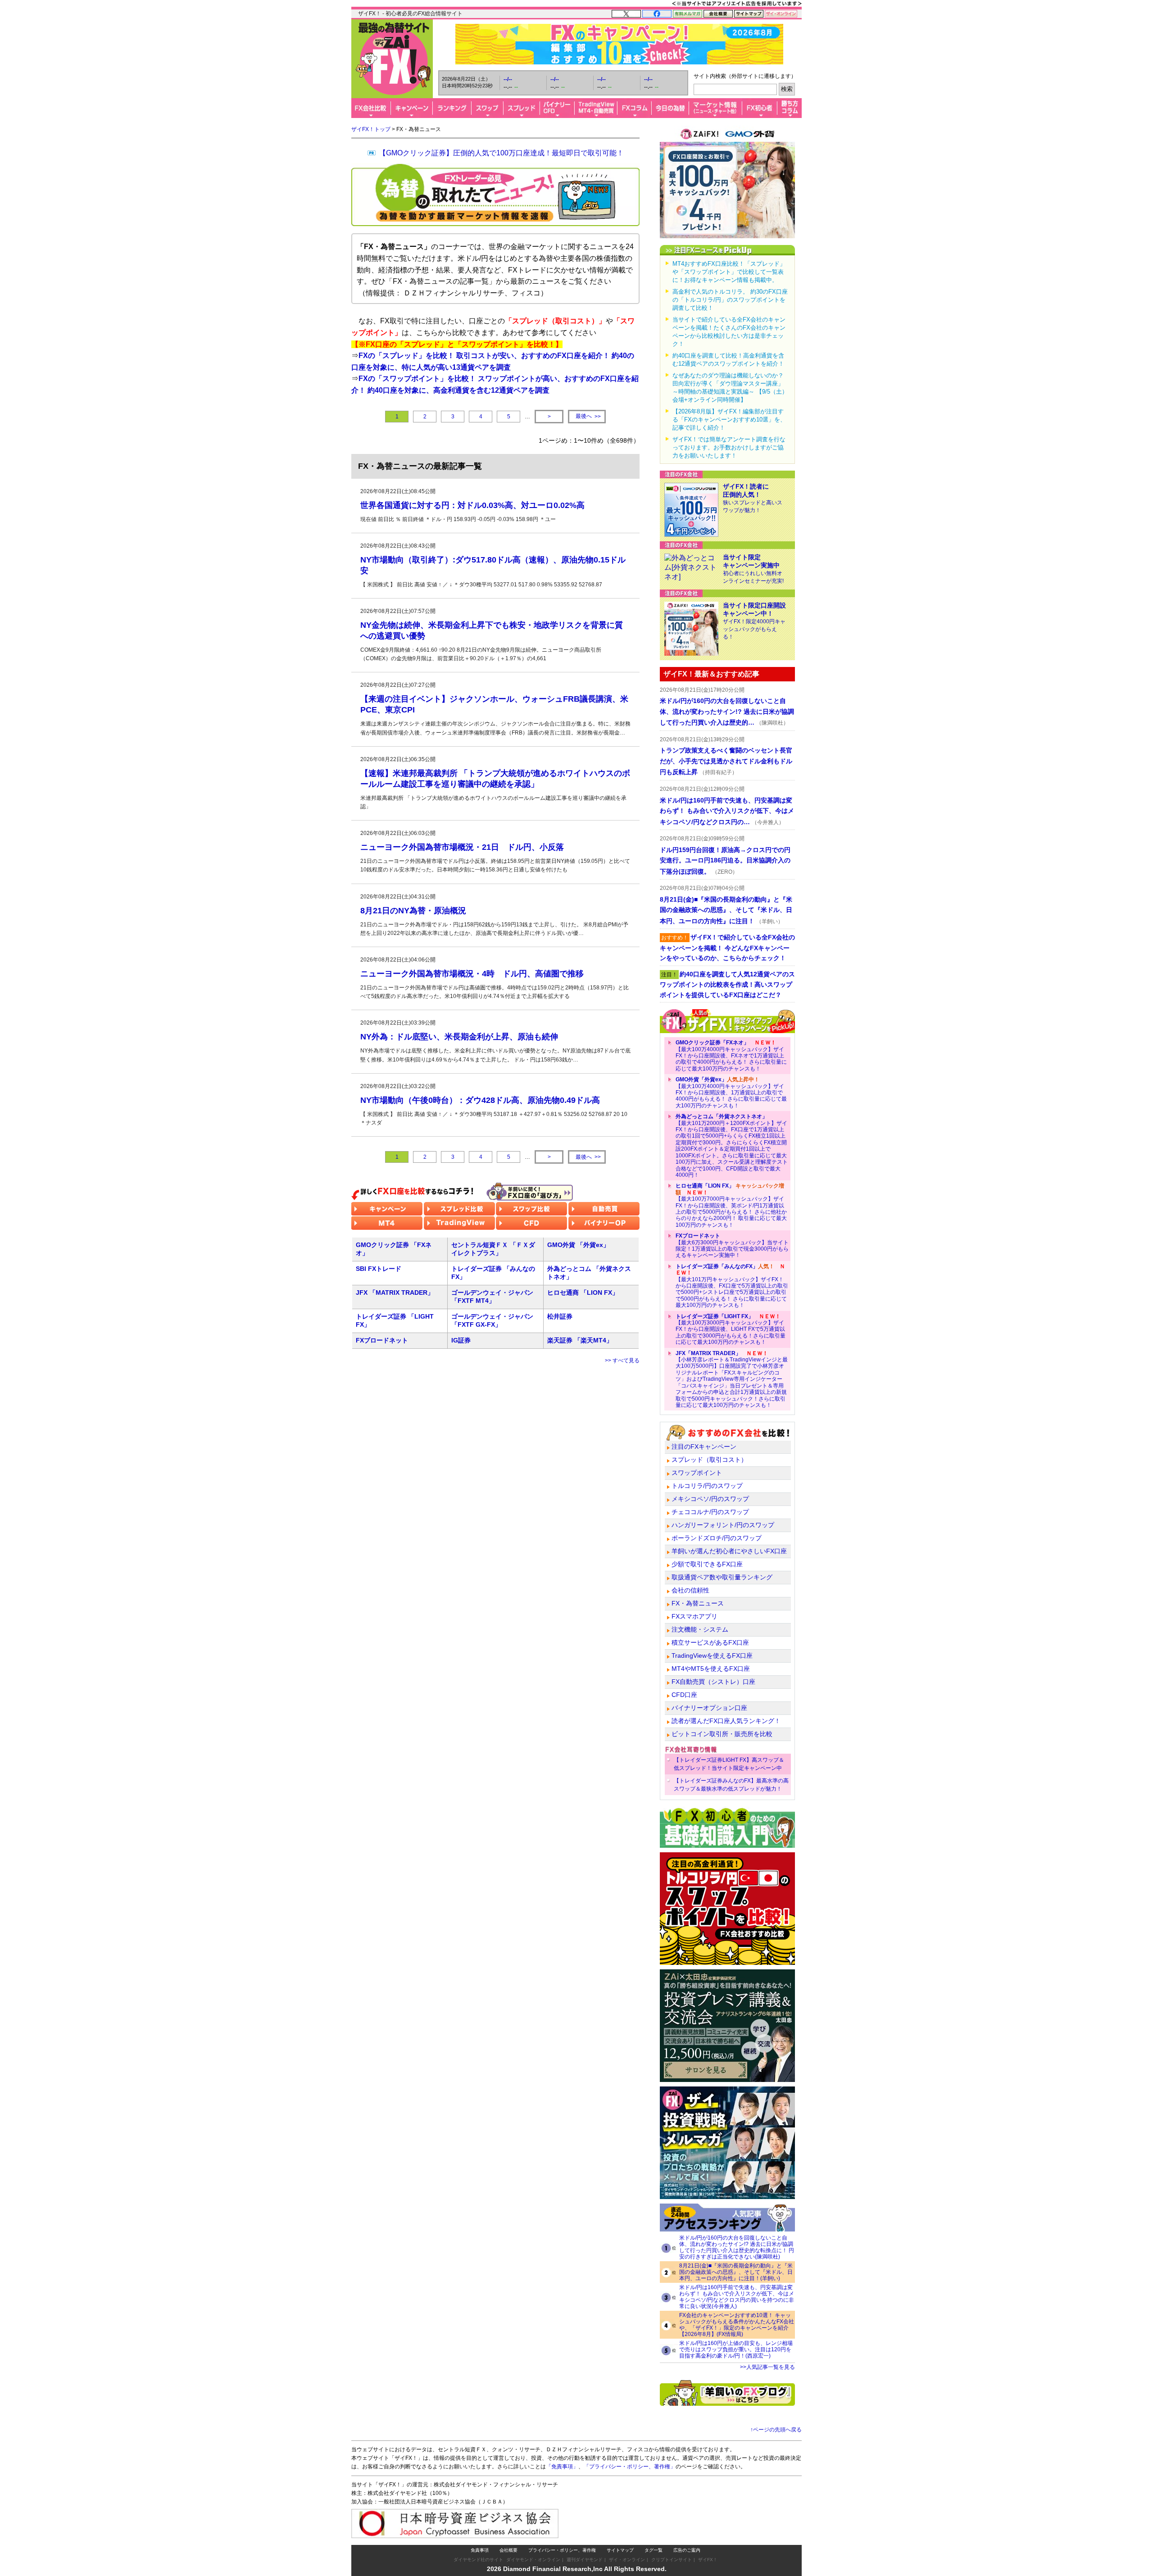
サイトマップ (620, 2550)
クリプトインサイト (672, 2560)
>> (588, 416)
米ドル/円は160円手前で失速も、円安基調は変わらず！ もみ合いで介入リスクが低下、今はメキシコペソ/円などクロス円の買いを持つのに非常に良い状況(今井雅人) (737, 2297)
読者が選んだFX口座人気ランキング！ (726, 1721)
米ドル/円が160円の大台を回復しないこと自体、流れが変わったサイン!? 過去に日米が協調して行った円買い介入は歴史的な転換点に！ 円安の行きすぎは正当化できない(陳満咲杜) (737, 2247)
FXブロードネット (382, 1340)
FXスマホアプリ (695, 1616)
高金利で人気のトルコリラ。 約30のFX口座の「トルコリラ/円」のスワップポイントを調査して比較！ (730, 300)
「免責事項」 (562, 2467)
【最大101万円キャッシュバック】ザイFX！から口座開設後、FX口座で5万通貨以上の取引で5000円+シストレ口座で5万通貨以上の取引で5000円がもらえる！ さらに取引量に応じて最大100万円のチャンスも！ (732, 1286)
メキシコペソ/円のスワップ (710, 1499)
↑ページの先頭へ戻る (776, 2430)
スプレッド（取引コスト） (709, 1460)
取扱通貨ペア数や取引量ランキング (722, 1577)
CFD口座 (684, 1695)
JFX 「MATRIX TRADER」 (395, 1293)
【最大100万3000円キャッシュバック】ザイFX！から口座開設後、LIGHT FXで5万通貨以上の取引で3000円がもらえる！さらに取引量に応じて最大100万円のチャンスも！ (731, 1329)
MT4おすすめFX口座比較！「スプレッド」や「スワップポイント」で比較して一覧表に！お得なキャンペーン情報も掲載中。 (729, 272)
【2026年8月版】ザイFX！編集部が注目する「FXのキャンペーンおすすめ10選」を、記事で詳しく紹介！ (729, 420)
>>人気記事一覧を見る (767, 2367)
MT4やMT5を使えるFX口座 (711, 1669)
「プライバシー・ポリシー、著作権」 (630, 2467)
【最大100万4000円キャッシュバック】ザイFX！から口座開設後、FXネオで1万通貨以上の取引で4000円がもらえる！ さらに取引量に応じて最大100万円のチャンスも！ (731, 1056)
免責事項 (480, 2550)
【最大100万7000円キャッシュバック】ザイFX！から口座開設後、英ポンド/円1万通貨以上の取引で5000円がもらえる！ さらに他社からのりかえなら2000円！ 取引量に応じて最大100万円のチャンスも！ (731, 1205)
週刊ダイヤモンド (585, 2560)
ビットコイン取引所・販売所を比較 (722, 1734)
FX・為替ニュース (698, 1603)
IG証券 (461, 1340)
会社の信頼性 (690, 1590)
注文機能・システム (700, 1629)
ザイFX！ (708, 2560)
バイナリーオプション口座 (709, 1708)
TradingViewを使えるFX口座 (712, 1655)
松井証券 (560, 1316)
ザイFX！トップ (371, 129)
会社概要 (508, 2550)
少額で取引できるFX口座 (707, 1564)
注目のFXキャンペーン (704, 1447)
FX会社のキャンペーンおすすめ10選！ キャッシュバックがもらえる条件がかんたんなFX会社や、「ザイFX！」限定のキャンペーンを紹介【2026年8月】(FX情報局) (737, 2325)
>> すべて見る (622, 1361)
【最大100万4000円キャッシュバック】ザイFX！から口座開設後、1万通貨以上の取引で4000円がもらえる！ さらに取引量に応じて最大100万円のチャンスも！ (731, 1093)
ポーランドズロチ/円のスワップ (717, 1538)
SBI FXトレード (379, 1269)
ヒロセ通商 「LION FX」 (583, 1293)
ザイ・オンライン (627, 2560)
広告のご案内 (687, 2550)
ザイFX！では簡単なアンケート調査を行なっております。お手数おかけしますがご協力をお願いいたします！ (729, 447)
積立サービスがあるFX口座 (710, 1642)
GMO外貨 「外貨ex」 (578, 1245)
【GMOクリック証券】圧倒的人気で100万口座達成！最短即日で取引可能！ (501, 153)
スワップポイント (697, 1473)
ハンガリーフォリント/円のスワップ (723, 1525)
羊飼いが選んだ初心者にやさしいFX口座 (729, 1551)
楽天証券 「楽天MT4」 (580, 1340)
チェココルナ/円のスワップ (710, 1512)
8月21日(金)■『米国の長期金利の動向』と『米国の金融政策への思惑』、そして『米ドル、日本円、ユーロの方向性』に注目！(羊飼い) (736, 2272)
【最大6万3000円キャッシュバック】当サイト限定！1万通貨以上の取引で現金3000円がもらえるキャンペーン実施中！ (732, 1245)
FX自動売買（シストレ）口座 (713, 1682)
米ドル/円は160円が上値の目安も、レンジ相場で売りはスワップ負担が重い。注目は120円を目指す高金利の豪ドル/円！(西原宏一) (736, 2349)
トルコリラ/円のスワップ (707, 1486)
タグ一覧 (654, 2550)
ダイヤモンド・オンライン (533, 2560)
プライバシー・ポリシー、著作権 (562, 2550)
